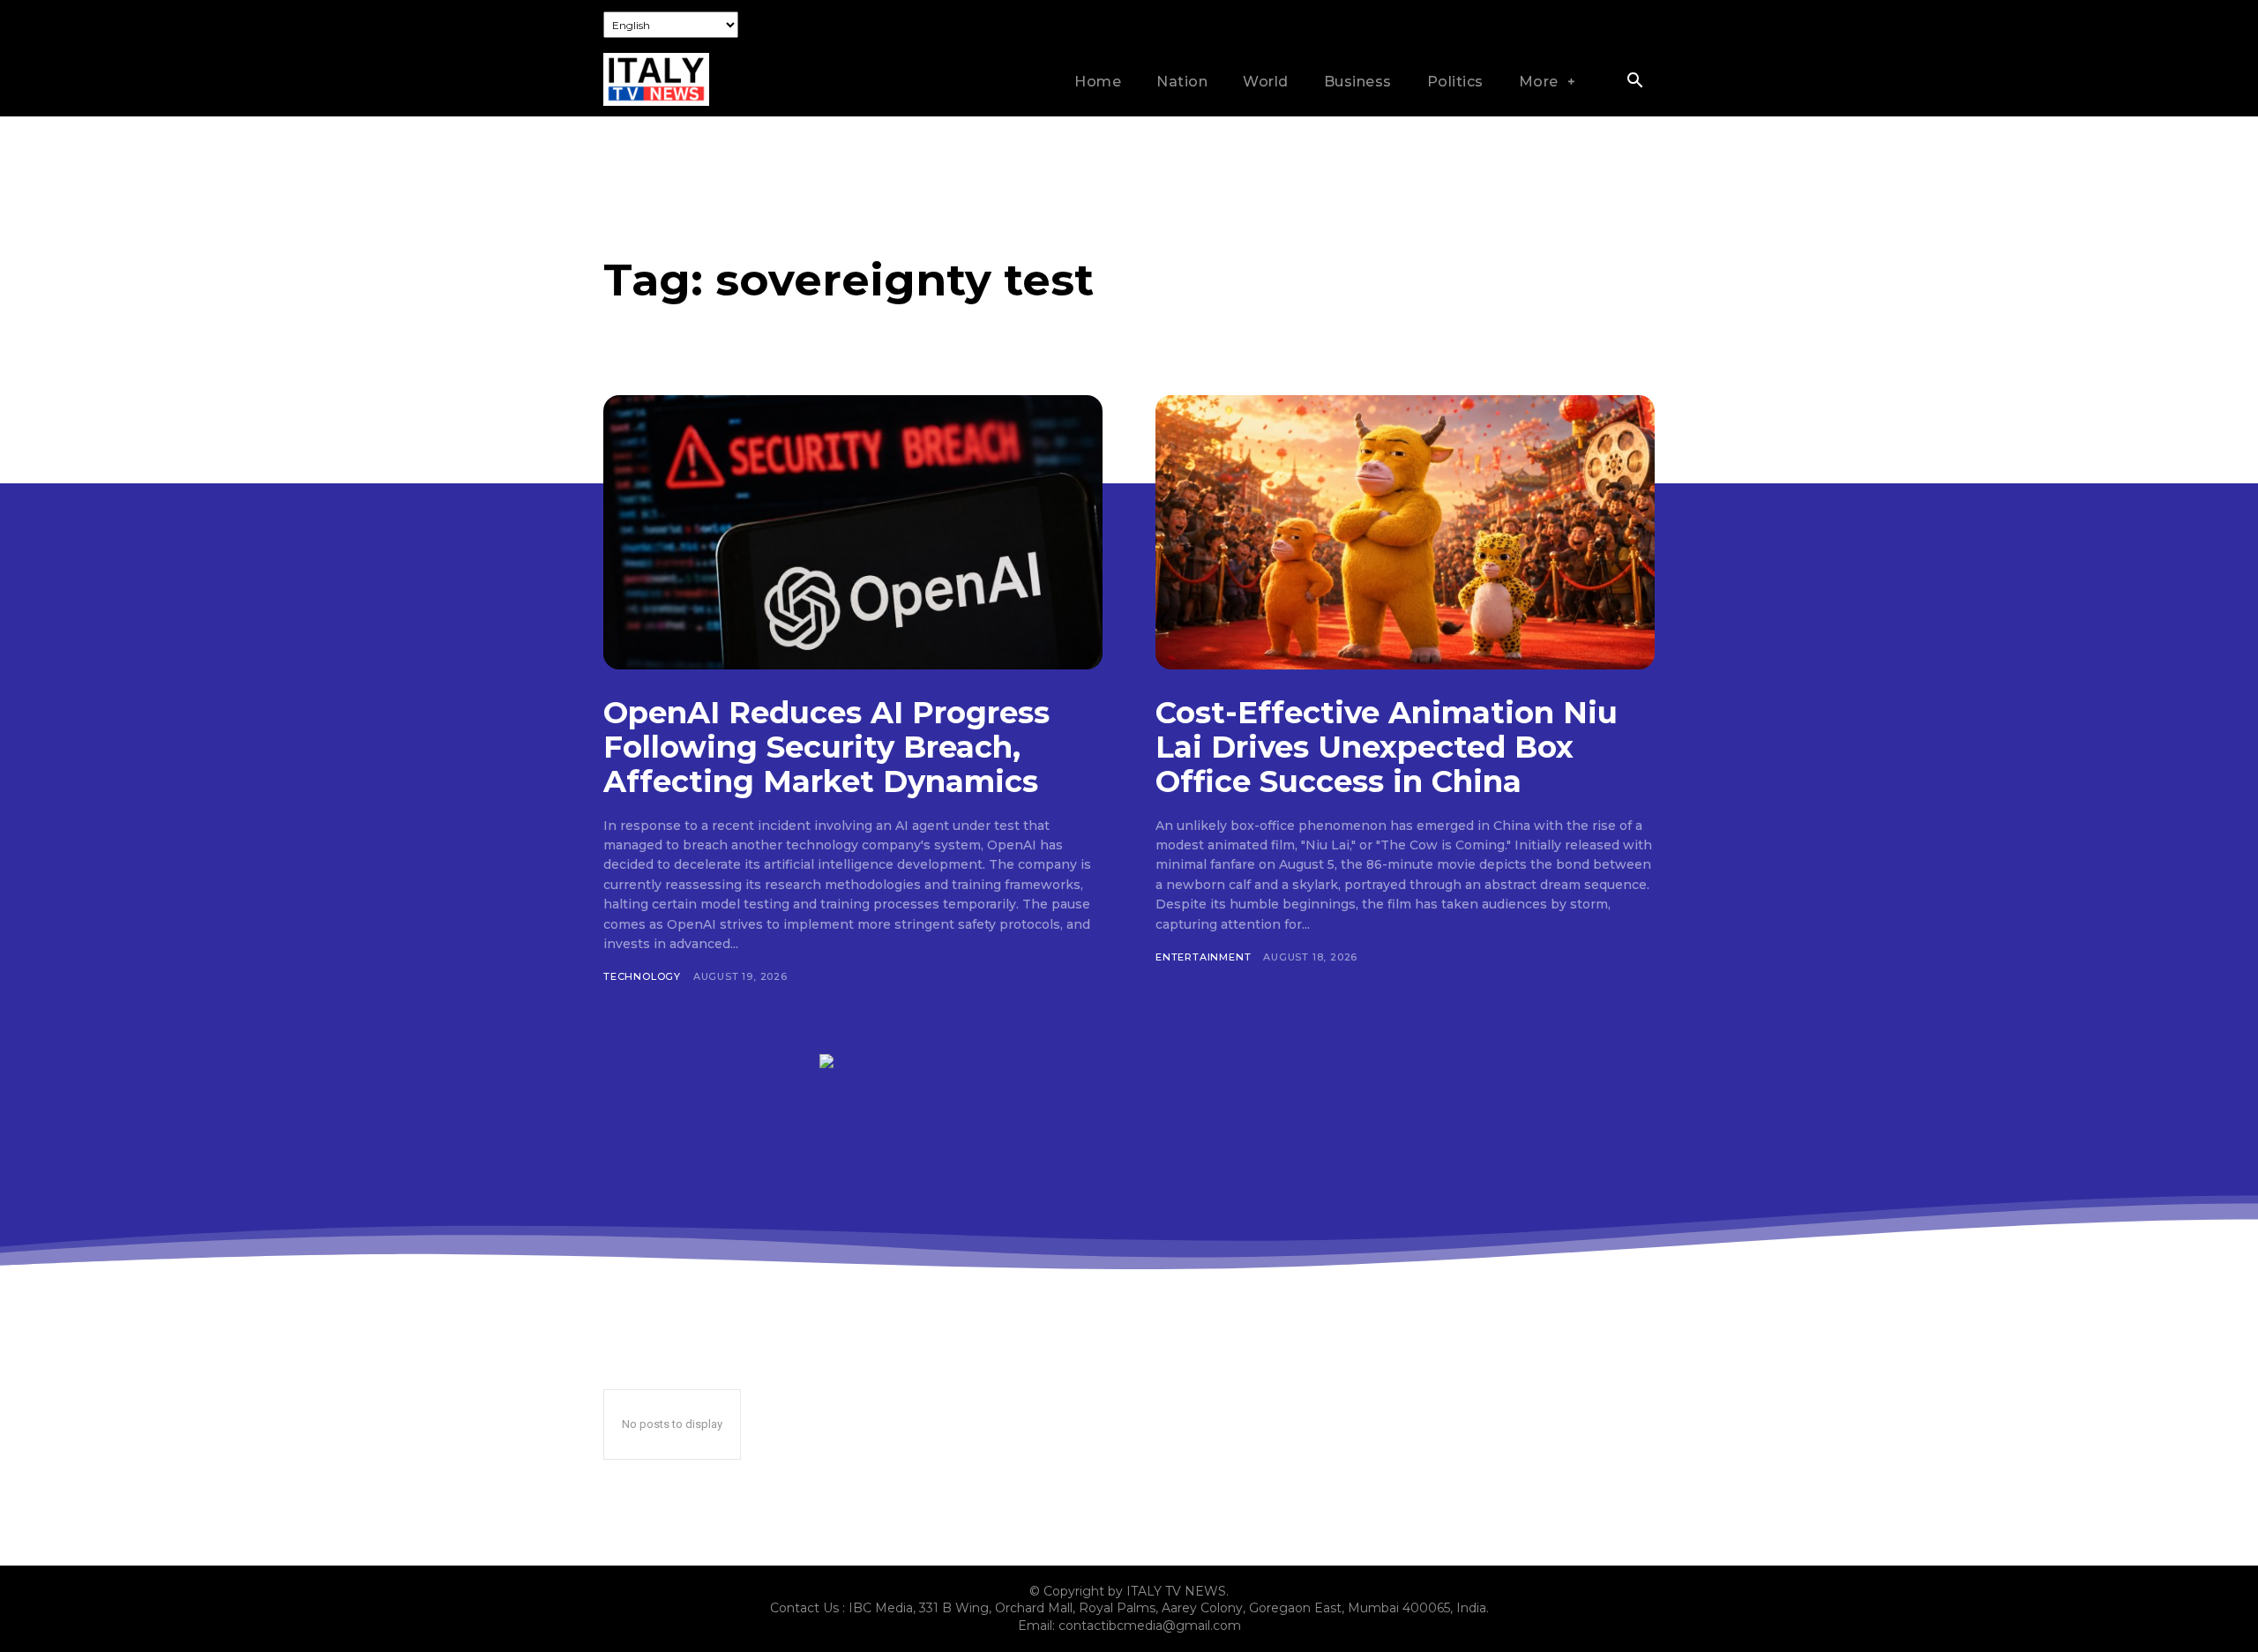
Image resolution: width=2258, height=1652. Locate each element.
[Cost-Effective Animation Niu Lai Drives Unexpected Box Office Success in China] (1405, 532)
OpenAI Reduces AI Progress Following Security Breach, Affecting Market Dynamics (826, 747)
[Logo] (656, 79)
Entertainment (1203, 957)
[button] (1634, 82)
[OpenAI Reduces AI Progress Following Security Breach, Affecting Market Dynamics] (853, 532)
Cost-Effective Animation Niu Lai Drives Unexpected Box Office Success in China (1387, 747)
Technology (642, 976)
